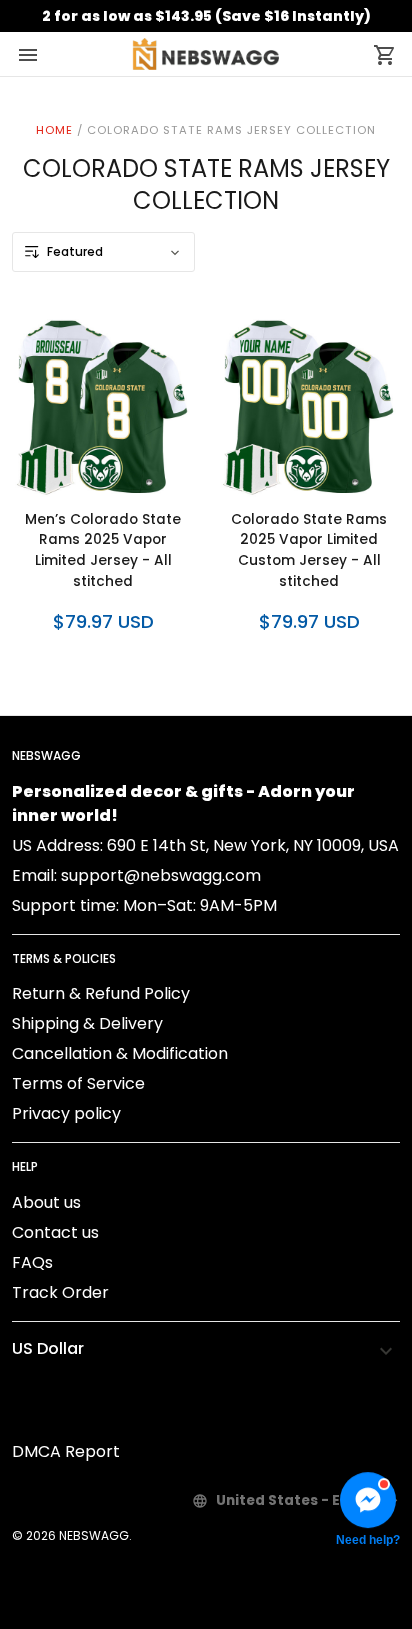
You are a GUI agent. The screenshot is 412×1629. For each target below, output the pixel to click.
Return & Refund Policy (101, 993)
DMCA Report (66, 1451)
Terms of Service (78, 1083)
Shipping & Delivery (87, 1023)
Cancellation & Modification (120, 1053)
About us (46, 1202)
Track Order (60, 1292)
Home (54, 130)
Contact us (55, 1232)
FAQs (32, 1262)
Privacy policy (66, 1113)
